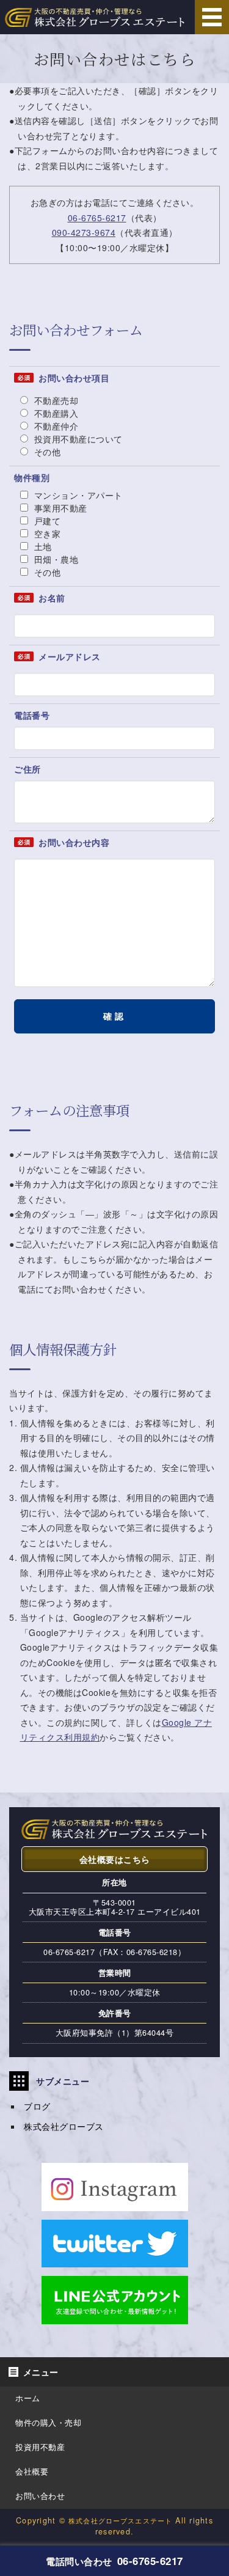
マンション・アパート (77, 495)
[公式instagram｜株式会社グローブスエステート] (115, 2203)
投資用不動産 (40, 2447)
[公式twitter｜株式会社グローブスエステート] (115, 2260)
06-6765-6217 (97, 218)
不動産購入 (55, 413)
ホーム (28, 2398)
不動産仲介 (55, 426)
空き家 (46, 534)
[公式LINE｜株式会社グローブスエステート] (115, 2316)
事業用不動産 (59, 508)
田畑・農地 (55, 559)
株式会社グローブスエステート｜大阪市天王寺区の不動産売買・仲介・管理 (95, 17)
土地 (42, 546)
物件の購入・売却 (48, 2423)
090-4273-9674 (84, 232)
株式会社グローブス (64, 2126)
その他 (46, 452)
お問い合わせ (40, 2496)
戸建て (46, 521)
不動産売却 (55, 400)
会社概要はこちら (115, 1859)
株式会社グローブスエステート (120, 2520)
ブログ (37, 2106)
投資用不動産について (77, 439)
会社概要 (32, 2471)
